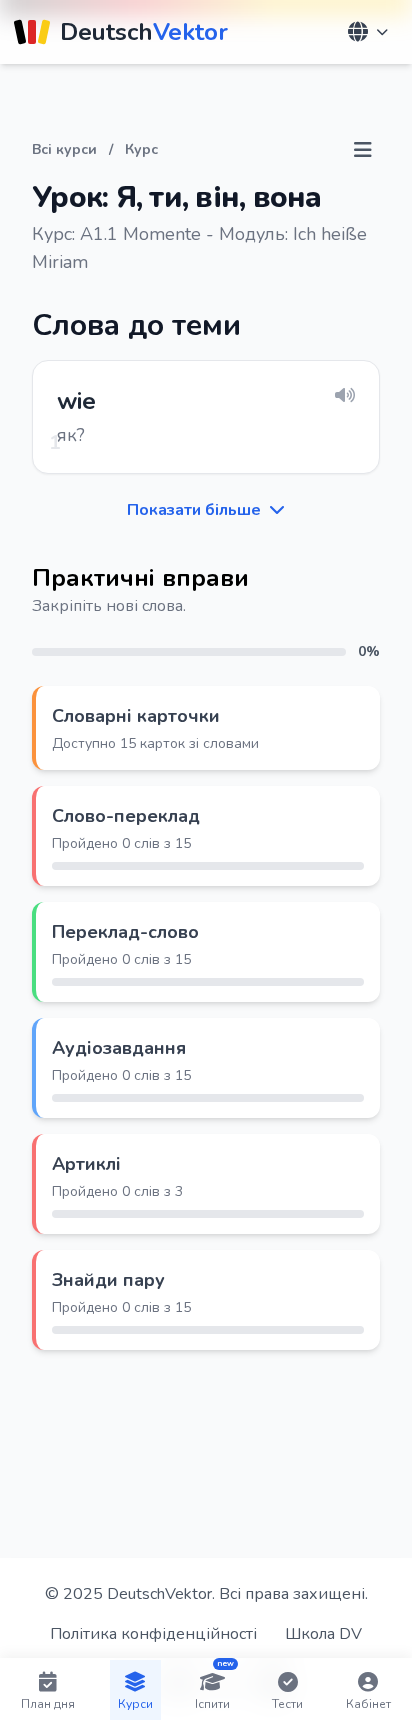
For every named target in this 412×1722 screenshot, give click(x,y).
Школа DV (323, 1634)
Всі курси (64, 149)
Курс (141, 149)
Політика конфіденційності (153, 1634)
